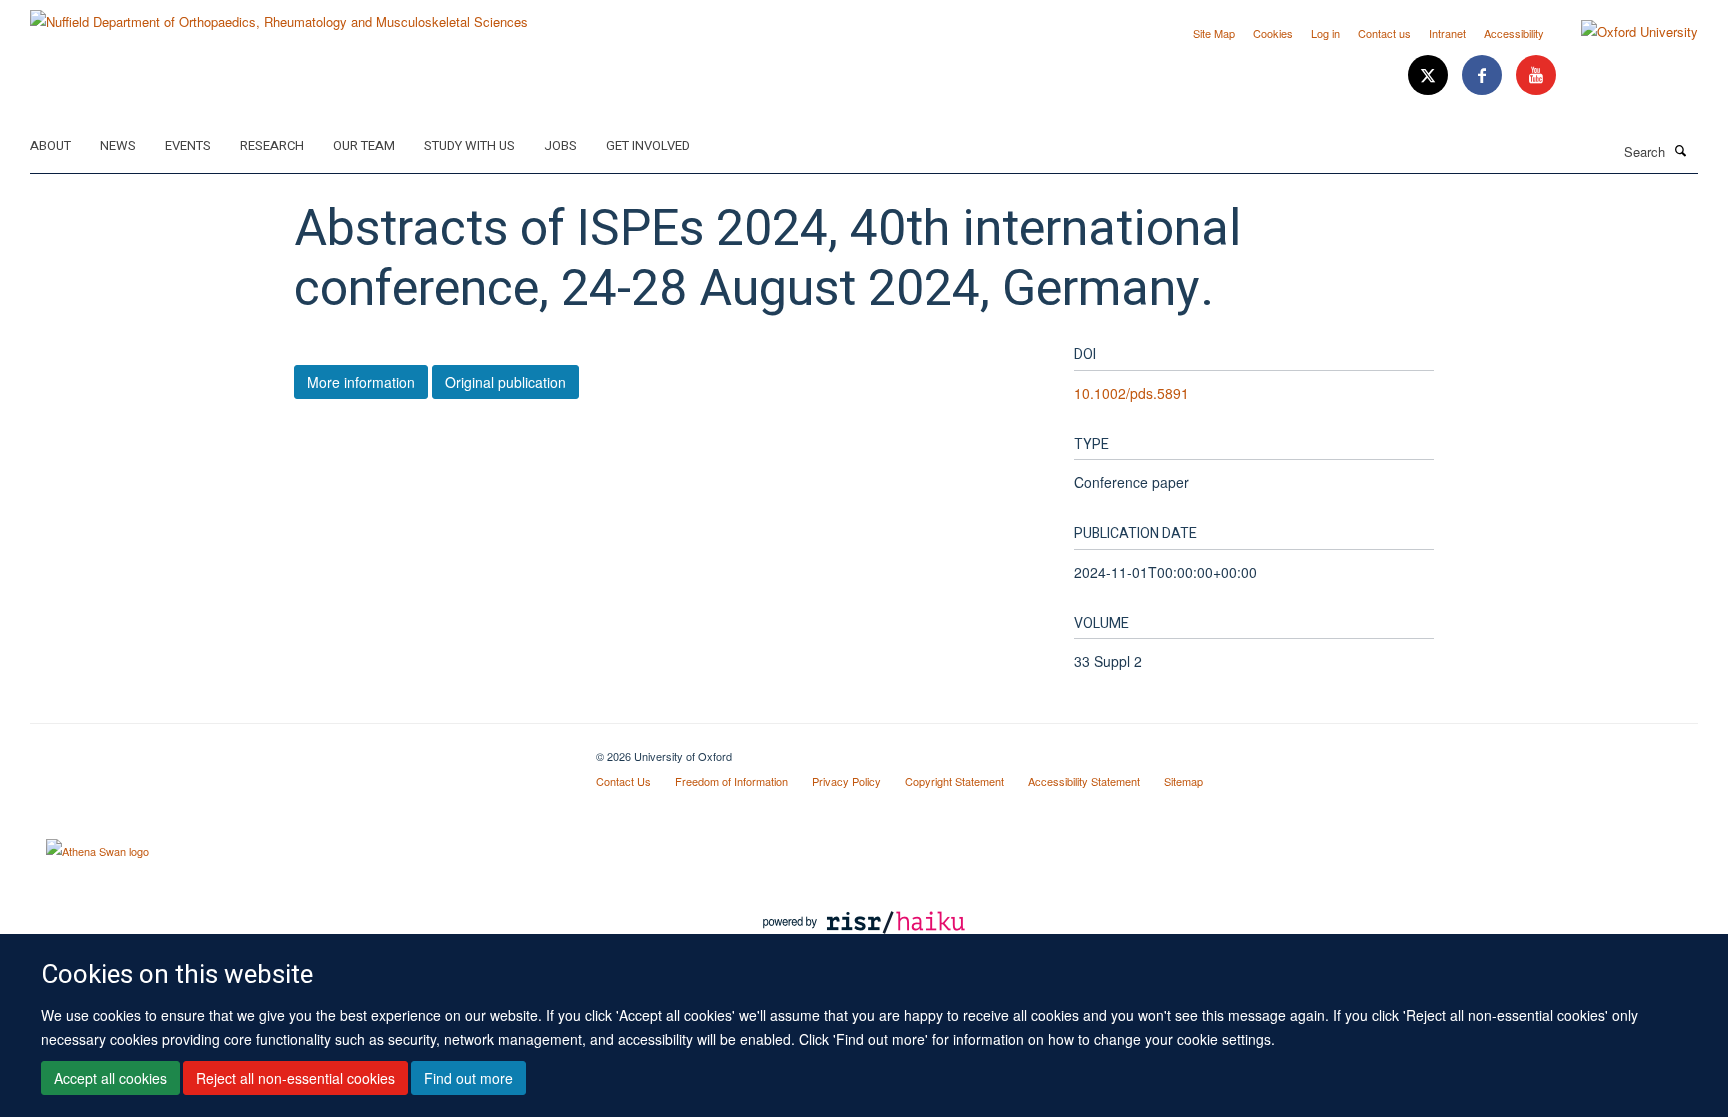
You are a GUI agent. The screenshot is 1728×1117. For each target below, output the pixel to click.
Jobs (560, 145)
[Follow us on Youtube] (1536, 75)
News (118, 145)
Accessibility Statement (1084, 781)
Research (272, 145)
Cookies (1273, 33)
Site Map (1214, 33)
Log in (1325, 33)
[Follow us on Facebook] (1484, 75)
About (50, 145)
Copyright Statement (954, 781)
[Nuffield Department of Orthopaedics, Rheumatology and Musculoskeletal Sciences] (279, 14)
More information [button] (361, 382)
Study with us (469, 145)
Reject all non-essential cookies (295, 1078)
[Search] (1681, 150)
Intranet (1447, 33)
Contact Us (623, 781)
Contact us (1384, 33)
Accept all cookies (110, 1078)
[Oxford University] (1624, 32)
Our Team (364, 145)
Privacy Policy (846, 781)
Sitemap (1183, 781)
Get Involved (648, 145)
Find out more (468, 1078)
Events (188, 145)
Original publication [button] (505, 382)
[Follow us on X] (1430, 75)
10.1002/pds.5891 (1131, 393)
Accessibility (1514, 33)
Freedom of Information (731, 781)
